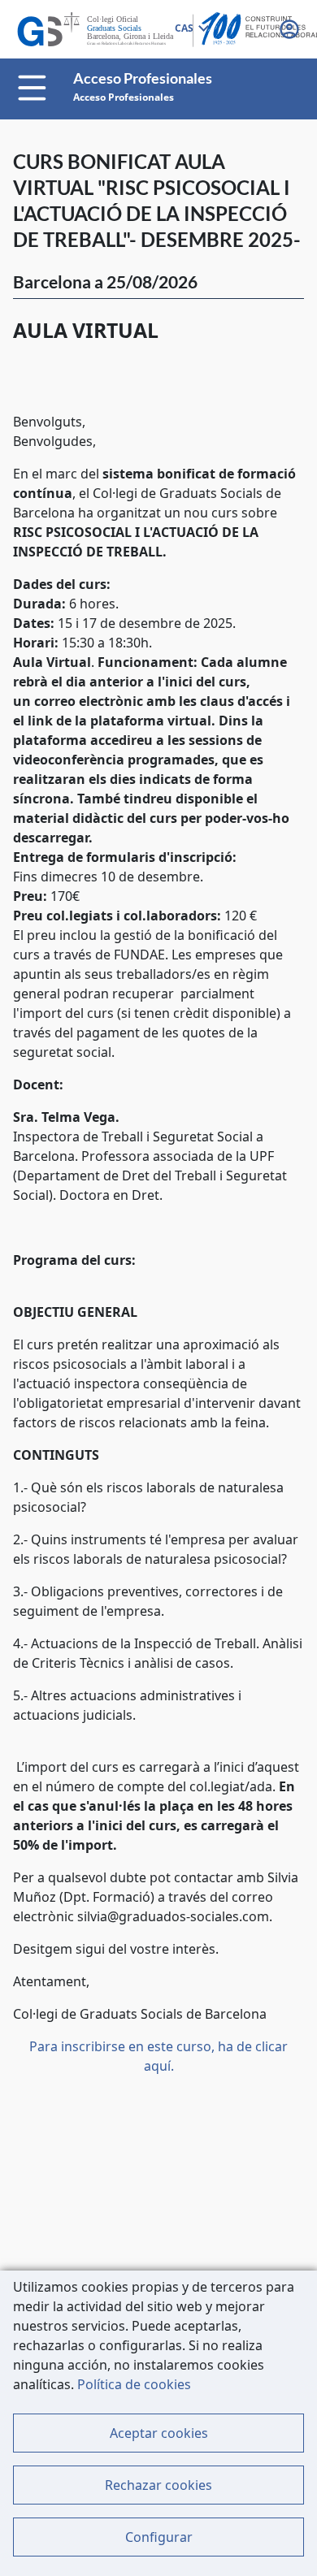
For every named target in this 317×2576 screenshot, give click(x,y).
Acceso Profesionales (124, 97)
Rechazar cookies (158, 2485)
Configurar (159, 2537)
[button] (291, 29)
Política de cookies (134, 2384)
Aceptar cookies (159, 2433)
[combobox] (191, 29)
